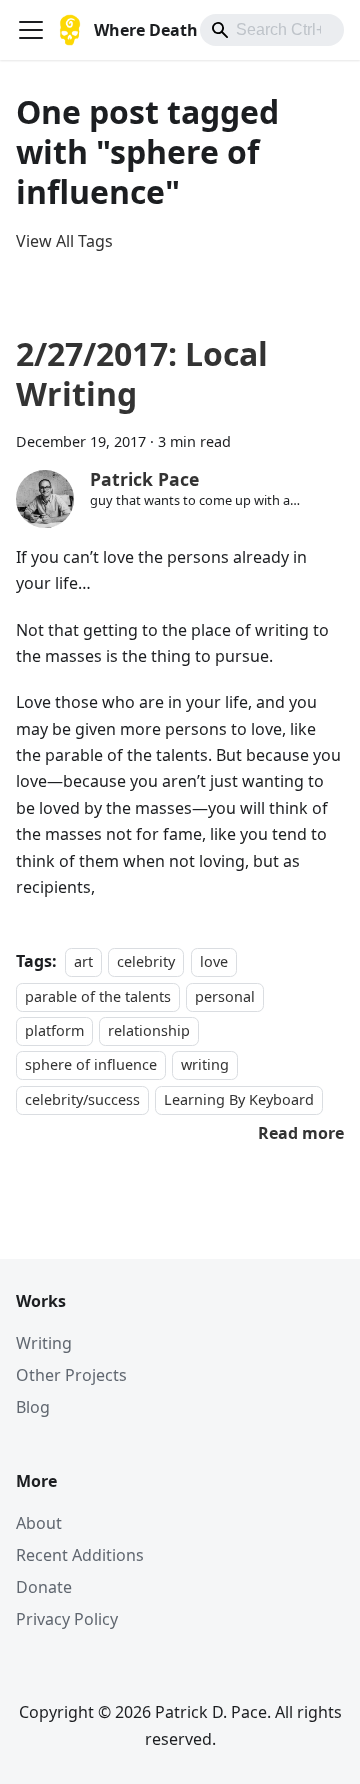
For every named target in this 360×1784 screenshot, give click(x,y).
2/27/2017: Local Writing (142, 373)
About (39, 1523)
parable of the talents (98, 996)
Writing (44, 1343)
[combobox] (272, 30)
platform (54, 1030)
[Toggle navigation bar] (31, 30)
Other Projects (71, 1375)
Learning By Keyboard (239, 1099)
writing (205, 1065)
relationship (149, 1030)
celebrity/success (82, 1099)
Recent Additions (80, 1555)
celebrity (146, 961)
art (83, 961)
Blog (33, 1407)
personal (225, 996)
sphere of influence (91, 1065)
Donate (44, 1587)
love (214, 961)
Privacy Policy (67, 1619)
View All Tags (64, 241)
